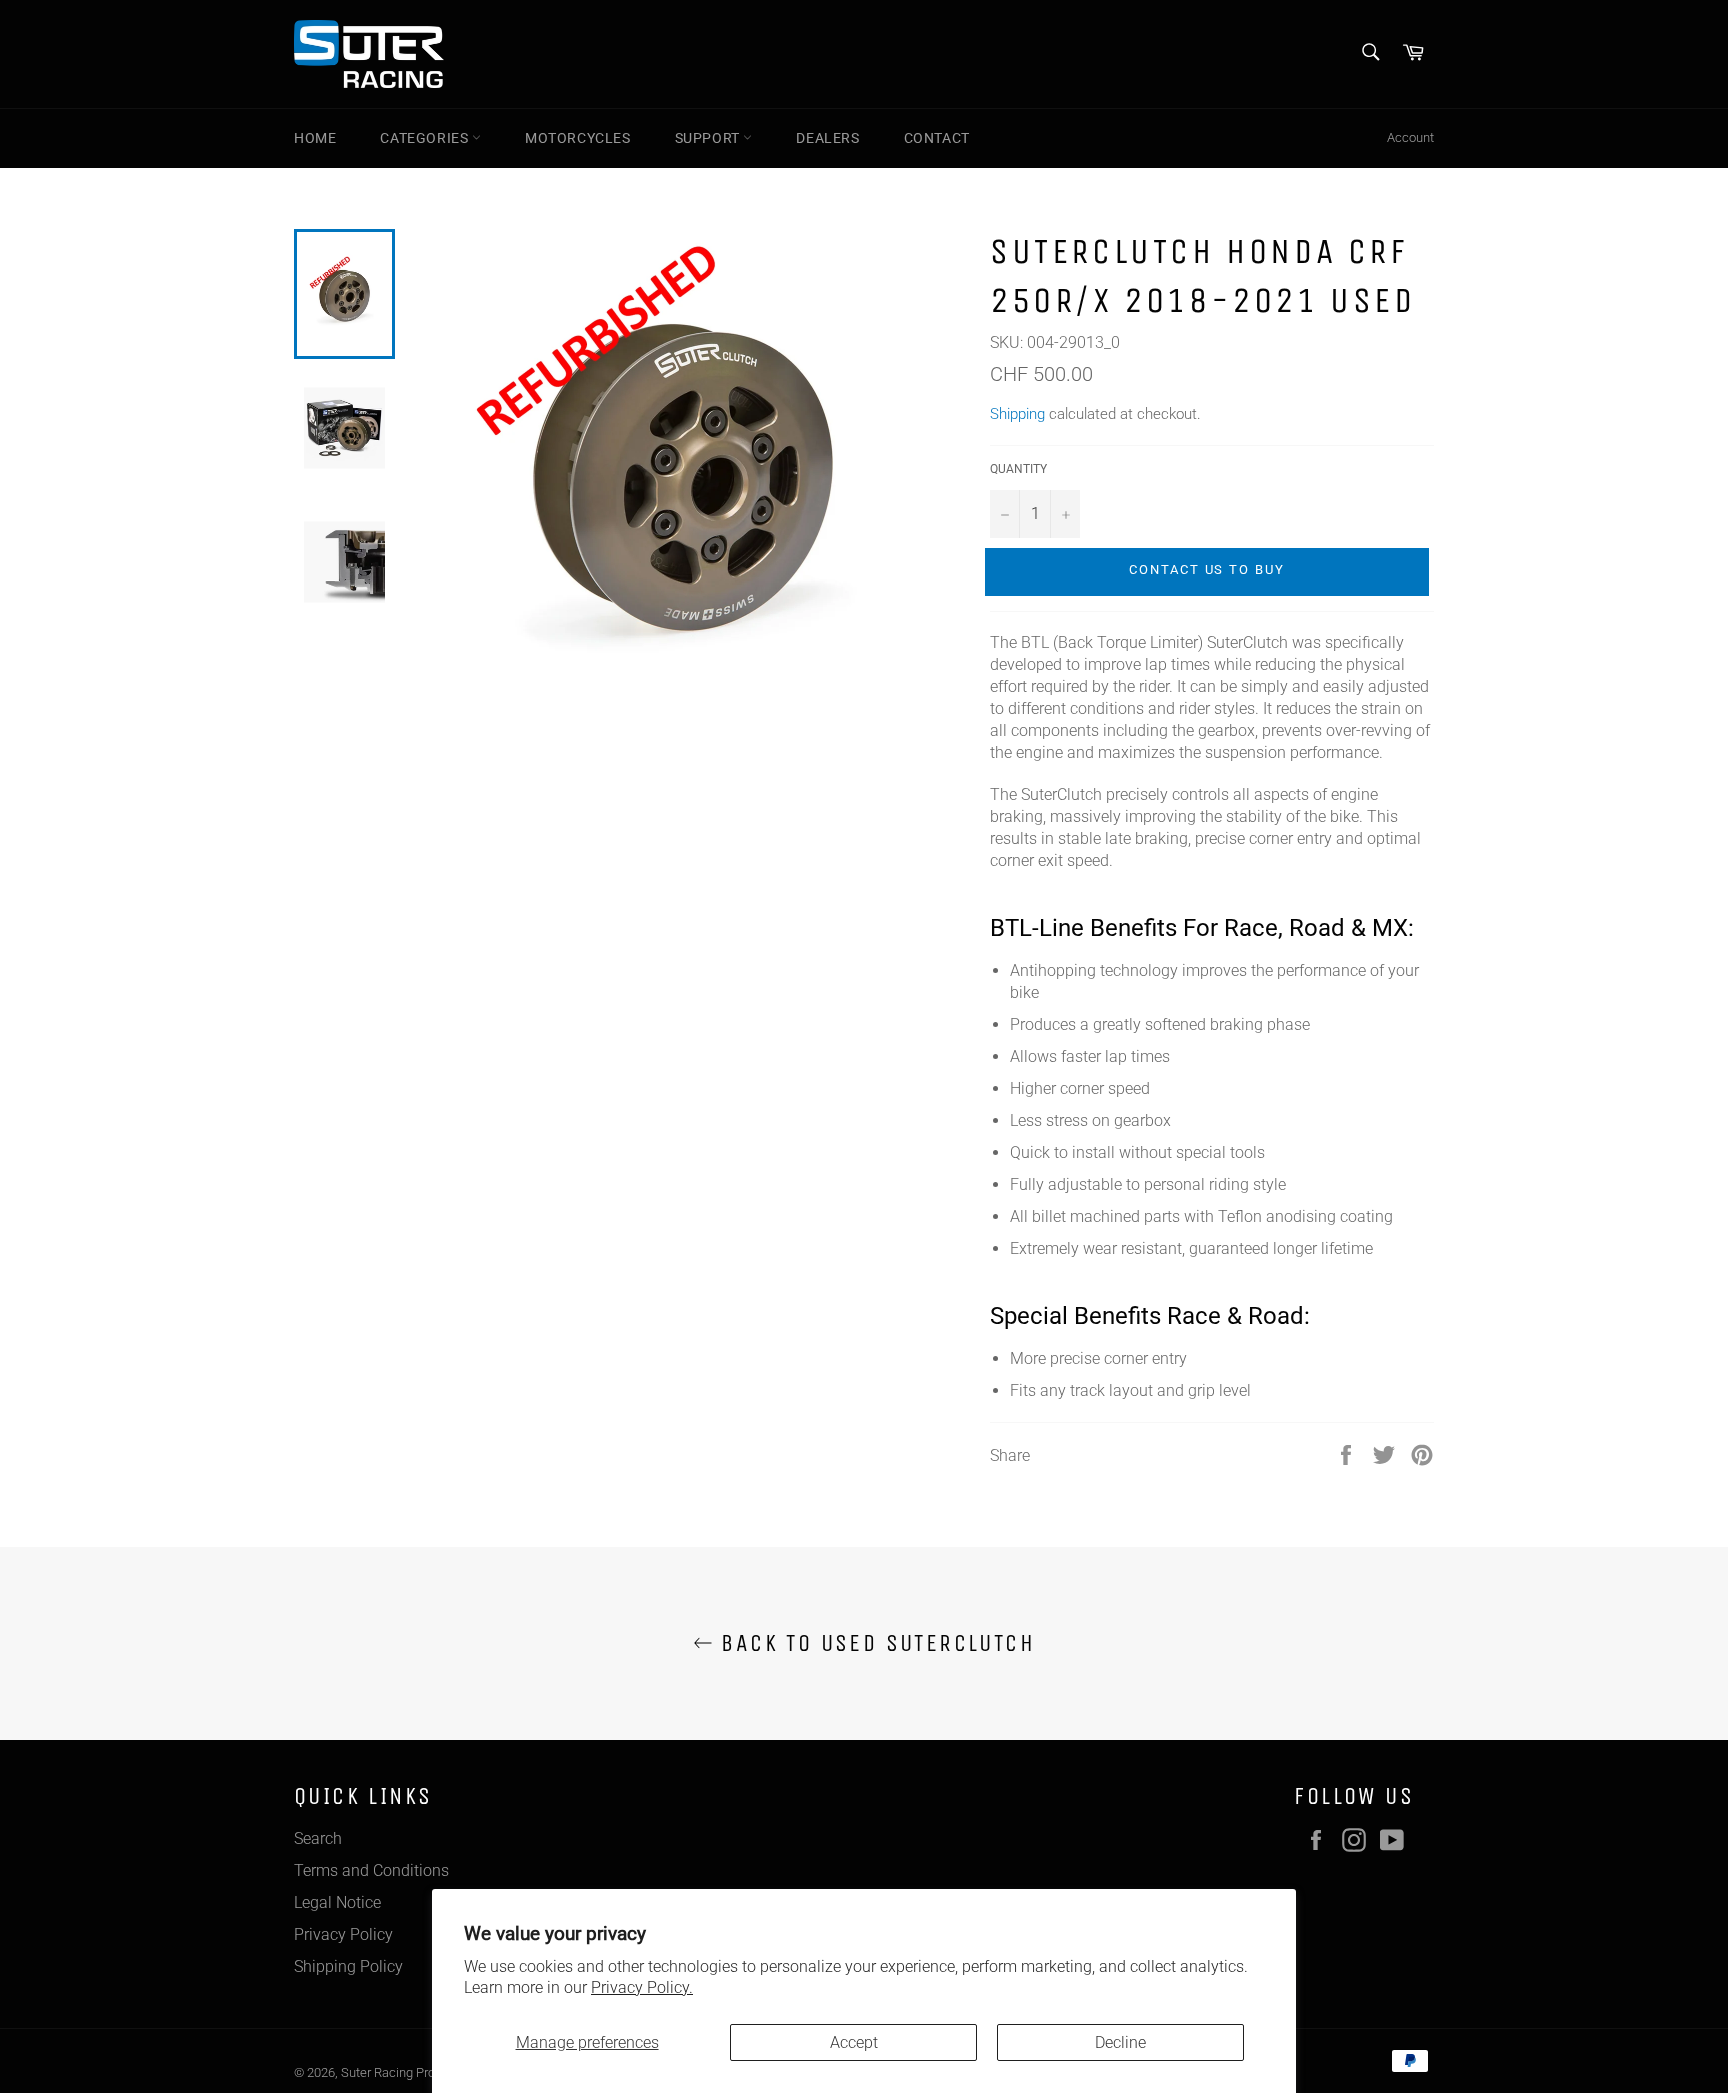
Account (1410, 137)
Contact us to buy (1207, 569)
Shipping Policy (348, 1966)
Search (318, 1838)
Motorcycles (578, 138)
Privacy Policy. (642, 1987)
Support (709, 138)
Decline (1120, 2042)
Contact (937, 138)
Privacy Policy (343, 1934)
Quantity (1018, 469)
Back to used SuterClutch (874, 1643)
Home (315, 138)
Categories (426, 138)
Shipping (1017, 414)
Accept (854, 2042)
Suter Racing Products (404, 2072)
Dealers (827, 138)
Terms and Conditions (371, 1870)
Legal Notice (337, 1902)
